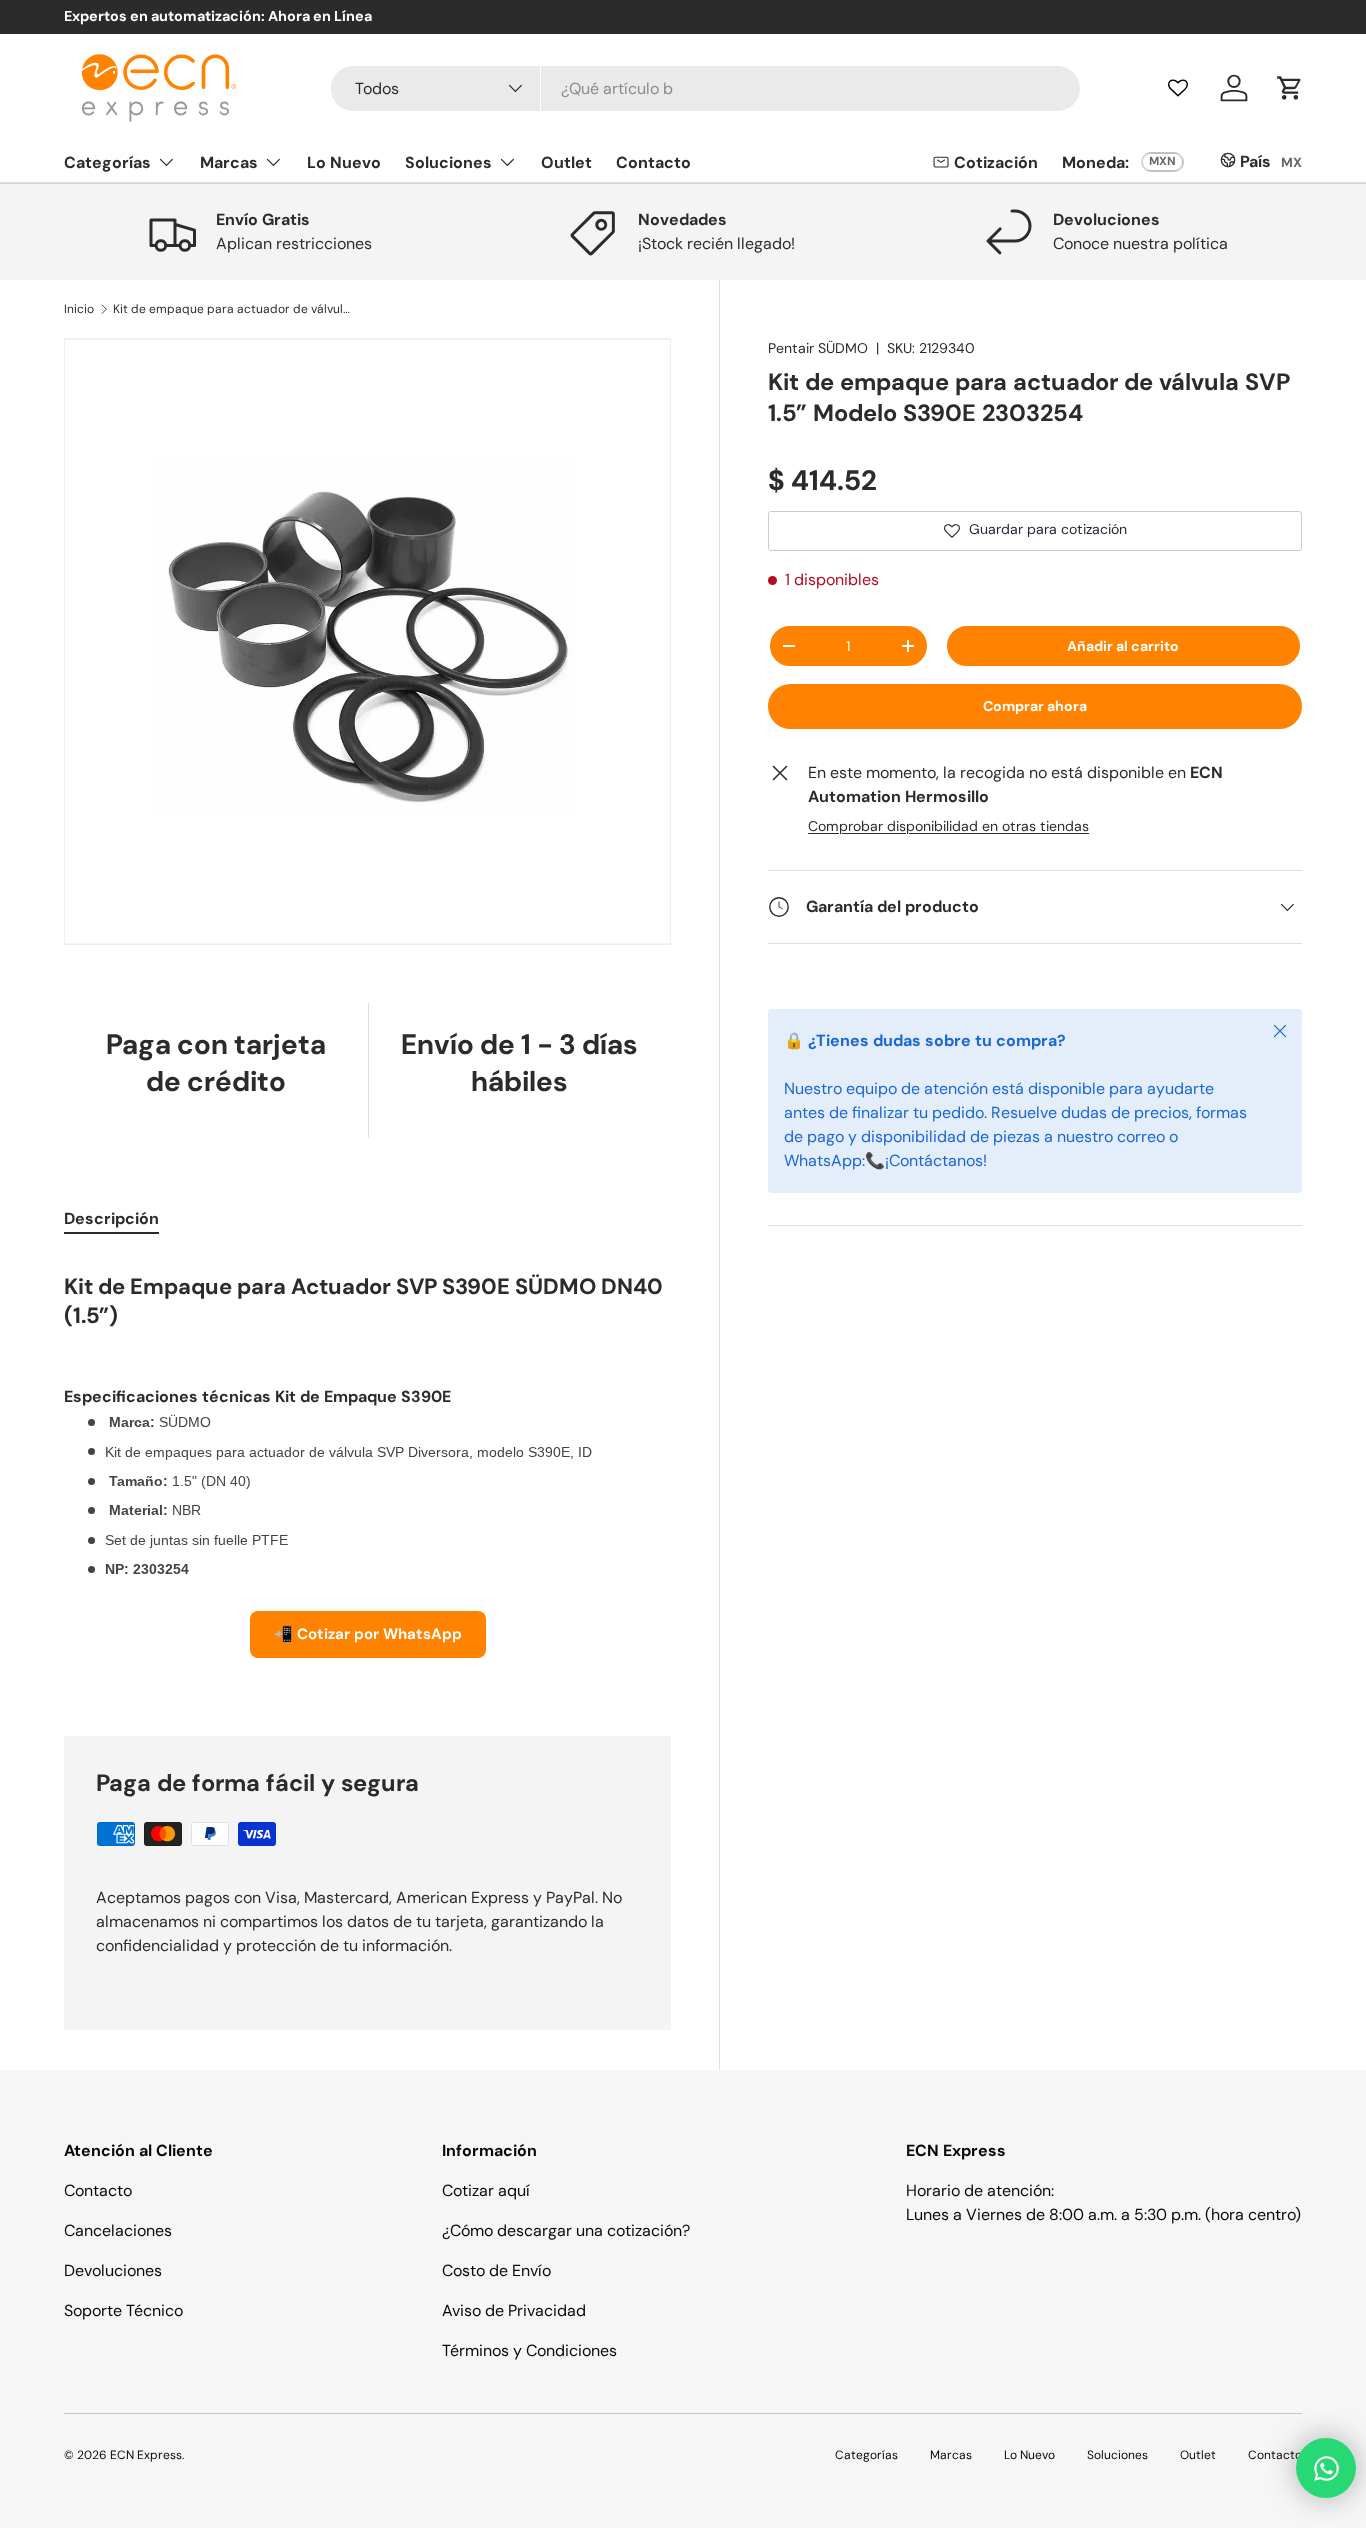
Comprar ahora (1035, 706)
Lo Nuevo (344, 161)
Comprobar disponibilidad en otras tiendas (948, 826)
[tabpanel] (367, 1472)
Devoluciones (113, 2270)
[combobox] (705, 88)
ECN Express (146, 2455)
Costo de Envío (496, 2270)
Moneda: (1095, 162)
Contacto (653, 161)
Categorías (107, 161)
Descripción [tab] (111, 1218)
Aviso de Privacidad (514, 2310)
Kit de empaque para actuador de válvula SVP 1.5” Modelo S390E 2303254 (233, 309)
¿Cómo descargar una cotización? (566, 2230)
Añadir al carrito (1123, 646)
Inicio (79, 309)
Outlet (566, 161)
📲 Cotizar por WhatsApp (368, 1634)
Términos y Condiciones (529, 2350)
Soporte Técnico (123, 2310)
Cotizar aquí (486, 2190)
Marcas (229, 161)
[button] (1290, 88)
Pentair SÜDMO (818, 348)
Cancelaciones (118, 2230)
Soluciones (448, 161)
